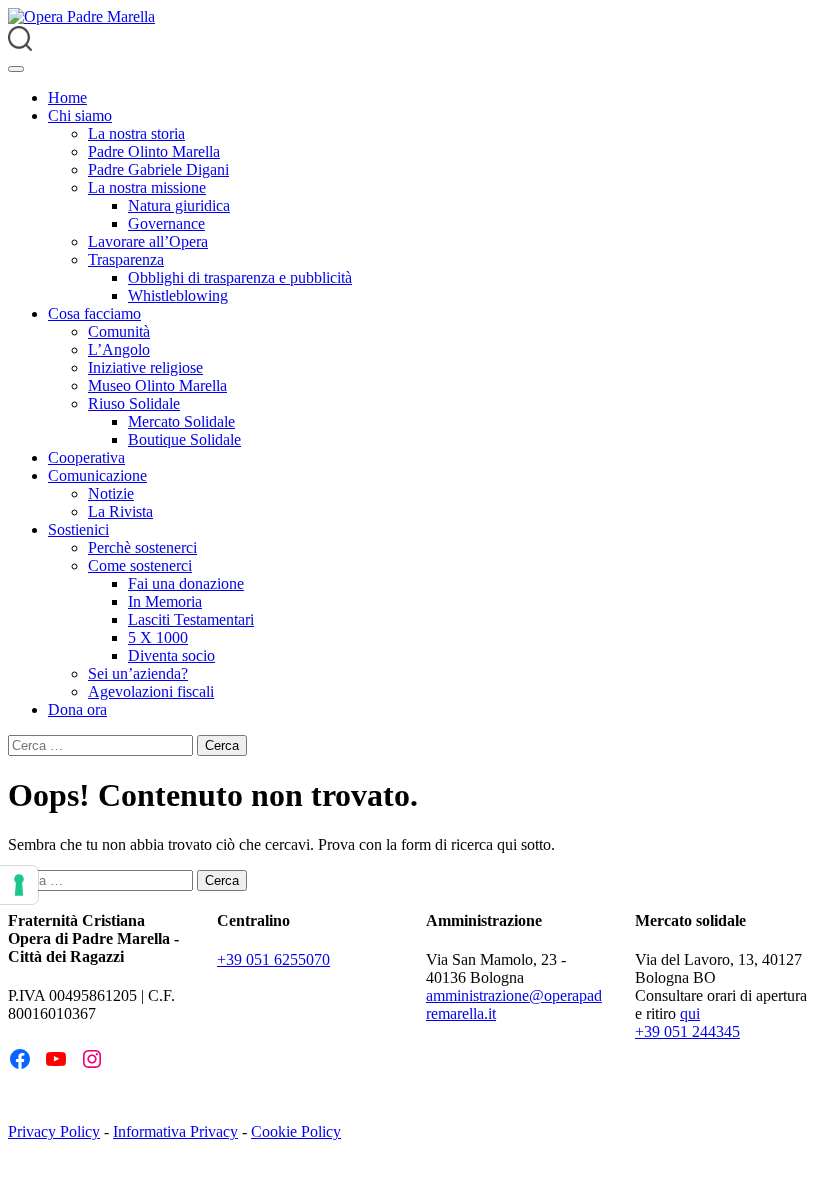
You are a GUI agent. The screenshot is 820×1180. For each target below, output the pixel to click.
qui (690, 1013)
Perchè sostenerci (142, 547)
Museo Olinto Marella (157, 385)
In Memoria (165, 601)
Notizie (111, 493)
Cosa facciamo (94, 313)
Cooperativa (86, 457)
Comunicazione (97, 475)
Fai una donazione (186, 583)
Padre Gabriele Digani (158, 169)
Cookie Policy (296, 1131)
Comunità (119, 331)
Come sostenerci (140, 565)
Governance (166, 223)
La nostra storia (136, 133)
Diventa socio (171, 655)
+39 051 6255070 (273, 959)
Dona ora (77, 709)
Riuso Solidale (134, 403)
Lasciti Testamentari (191, 619)
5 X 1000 (158, 637)
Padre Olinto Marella (154, 151)
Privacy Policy (54, 1131)
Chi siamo (80, 115)
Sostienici (78, 529)
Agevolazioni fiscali (151, 691)
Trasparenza (126, 259)
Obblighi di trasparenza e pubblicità (240, 277)
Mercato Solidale (181, 421)
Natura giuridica (179, 205)
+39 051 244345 (687, 1031)
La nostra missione (147, 187)
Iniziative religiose (145, 367)
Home (67, 97)
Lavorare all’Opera (148, 241)
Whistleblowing (178, 295)
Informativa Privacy (175, 1131)
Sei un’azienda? (138, 673)
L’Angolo (119, 349)
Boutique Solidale (184, 439)
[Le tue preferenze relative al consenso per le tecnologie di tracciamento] (19, 885)
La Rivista (120, 511)
